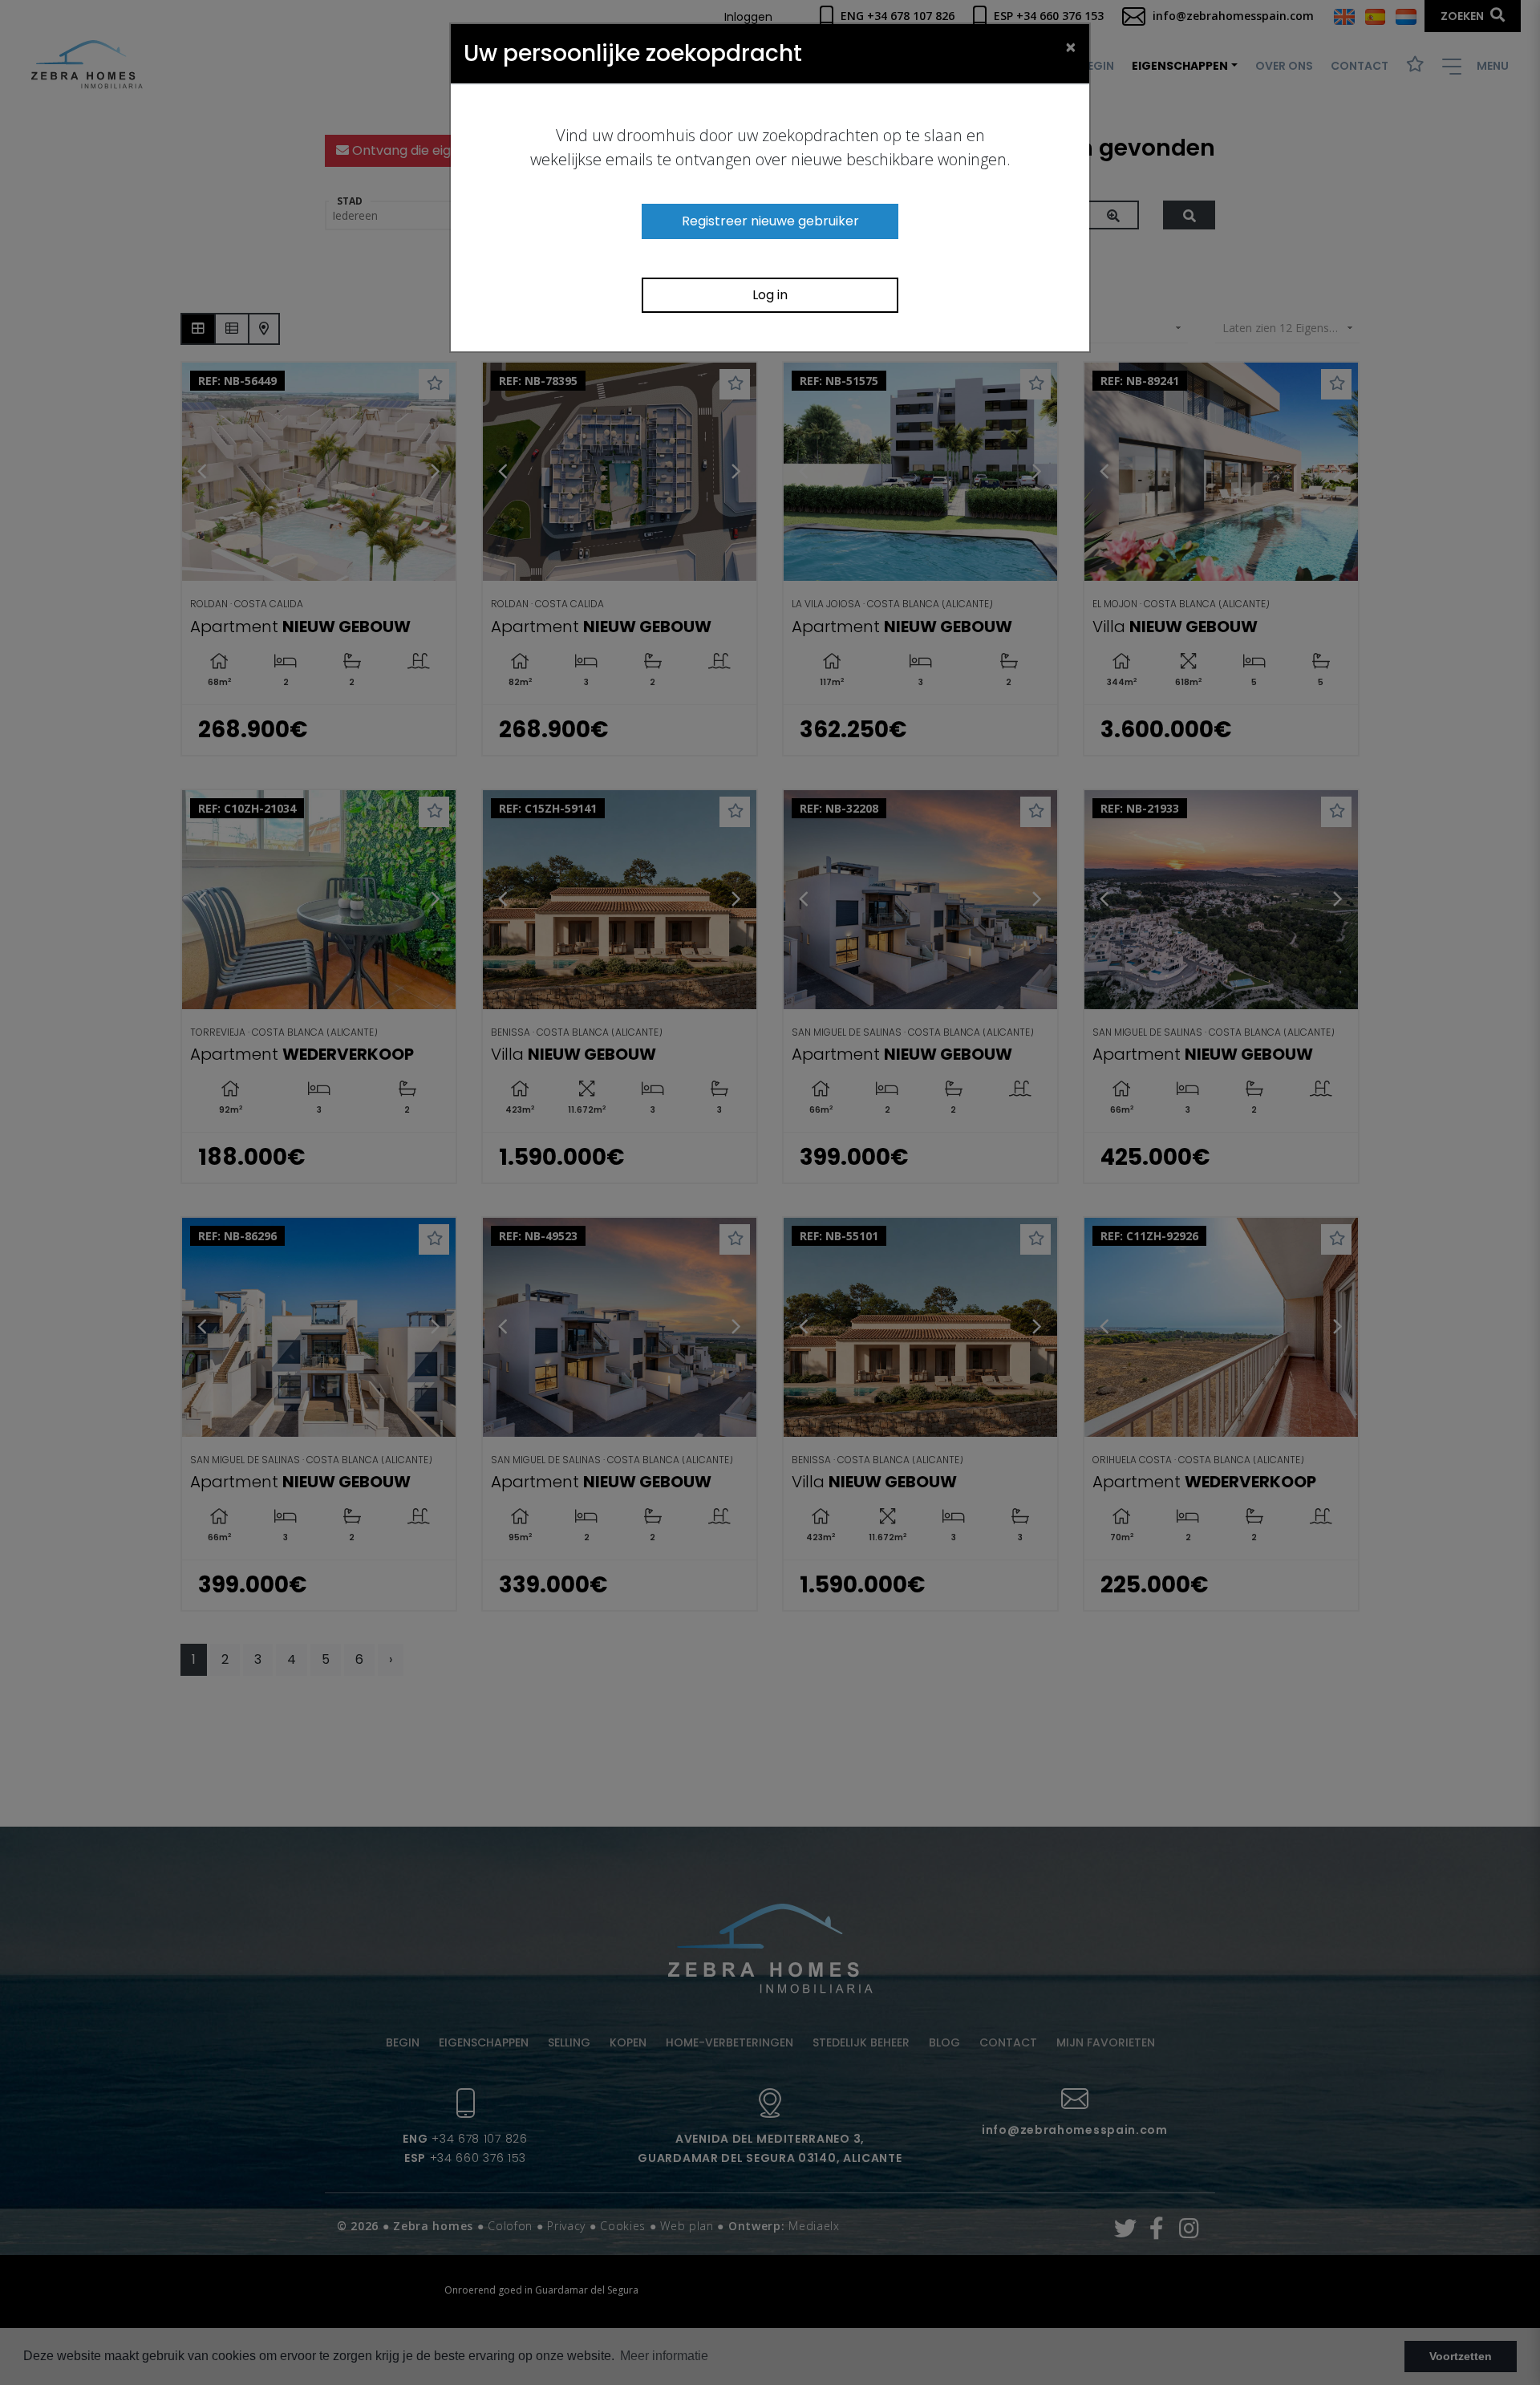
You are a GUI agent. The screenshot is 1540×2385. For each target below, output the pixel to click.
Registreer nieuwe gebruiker (770, 221)
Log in (770, 295)
